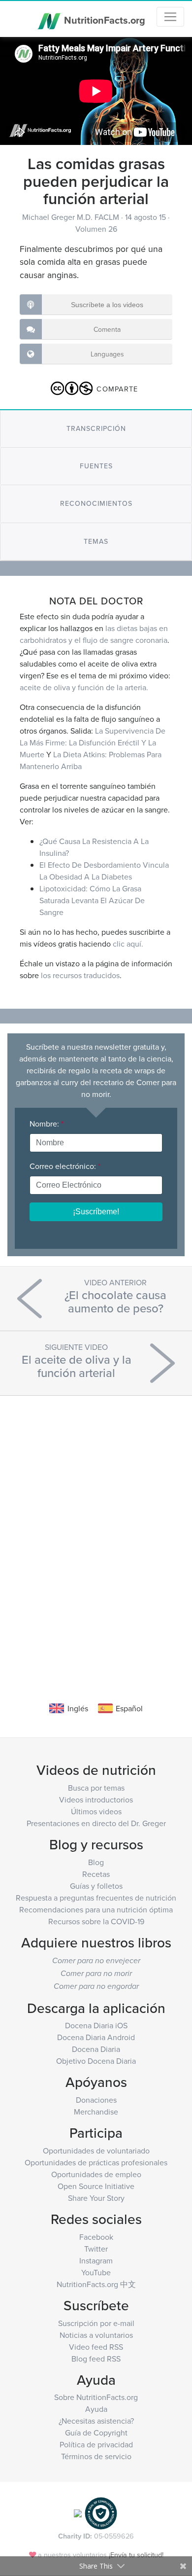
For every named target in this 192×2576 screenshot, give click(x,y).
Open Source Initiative (96, 2186)
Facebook (96, 2237)
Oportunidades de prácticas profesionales (96, 2162)
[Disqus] (96, 1534)
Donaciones (96, 2100)
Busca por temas (96, 1788)
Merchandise (96, 2112)
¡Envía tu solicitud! (136, 2555)
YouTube (96, 2272)
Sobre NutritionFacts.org (96, 2397)
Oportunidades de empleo (96, 2174)
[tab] (96, 429)
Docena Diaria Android (96, 2037)
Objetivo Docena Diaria (96, 2061)
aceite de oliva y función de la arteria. (84, 687)
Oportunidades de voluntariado (96, 2151)
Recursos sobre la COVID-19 (96, 1921)
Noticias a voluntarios (96, 2335)
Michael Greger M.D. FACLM (72, 217)
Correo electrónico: (65, 1166)
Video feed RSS (96, 2347)
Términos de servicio (96, 2456)
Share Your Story (96, 2198)
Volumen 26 (96, 229)
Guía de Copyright (96, 2433)
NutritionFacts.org (103, 19)
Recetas (96, 1874)
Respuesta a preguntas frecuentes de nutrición (96, 1898)
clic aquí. (128, 944)
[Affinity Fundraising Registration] (101, 2513)
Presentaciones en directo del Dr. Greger (96, 1823)
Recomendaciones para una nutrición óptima (96, 1909)
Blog (96, 1862)
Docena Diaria (96, 2049)
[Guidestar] (78, 2513)
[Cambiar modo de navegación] (170, 17)
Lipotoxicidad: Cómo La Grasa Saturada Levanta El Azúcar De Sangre (92, 900)
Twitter (96, 2249)
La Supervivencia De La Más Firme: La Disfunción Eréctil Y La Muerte (93, 742)
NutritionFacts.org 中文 (96, 2284)
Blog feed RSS (96, 2359)
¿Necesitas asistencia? (96, 2421)
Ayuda (96, 2409)
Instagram (96, 2260)
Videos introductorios (96, 1800)
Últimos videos (96, 1811)
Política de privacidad (96, 2444)
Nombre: (47, 1124)
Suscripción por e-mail (96, 2323)
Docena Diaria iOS (96, 2025)
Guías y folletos (96, 1886)
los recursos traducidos (80, 975)
